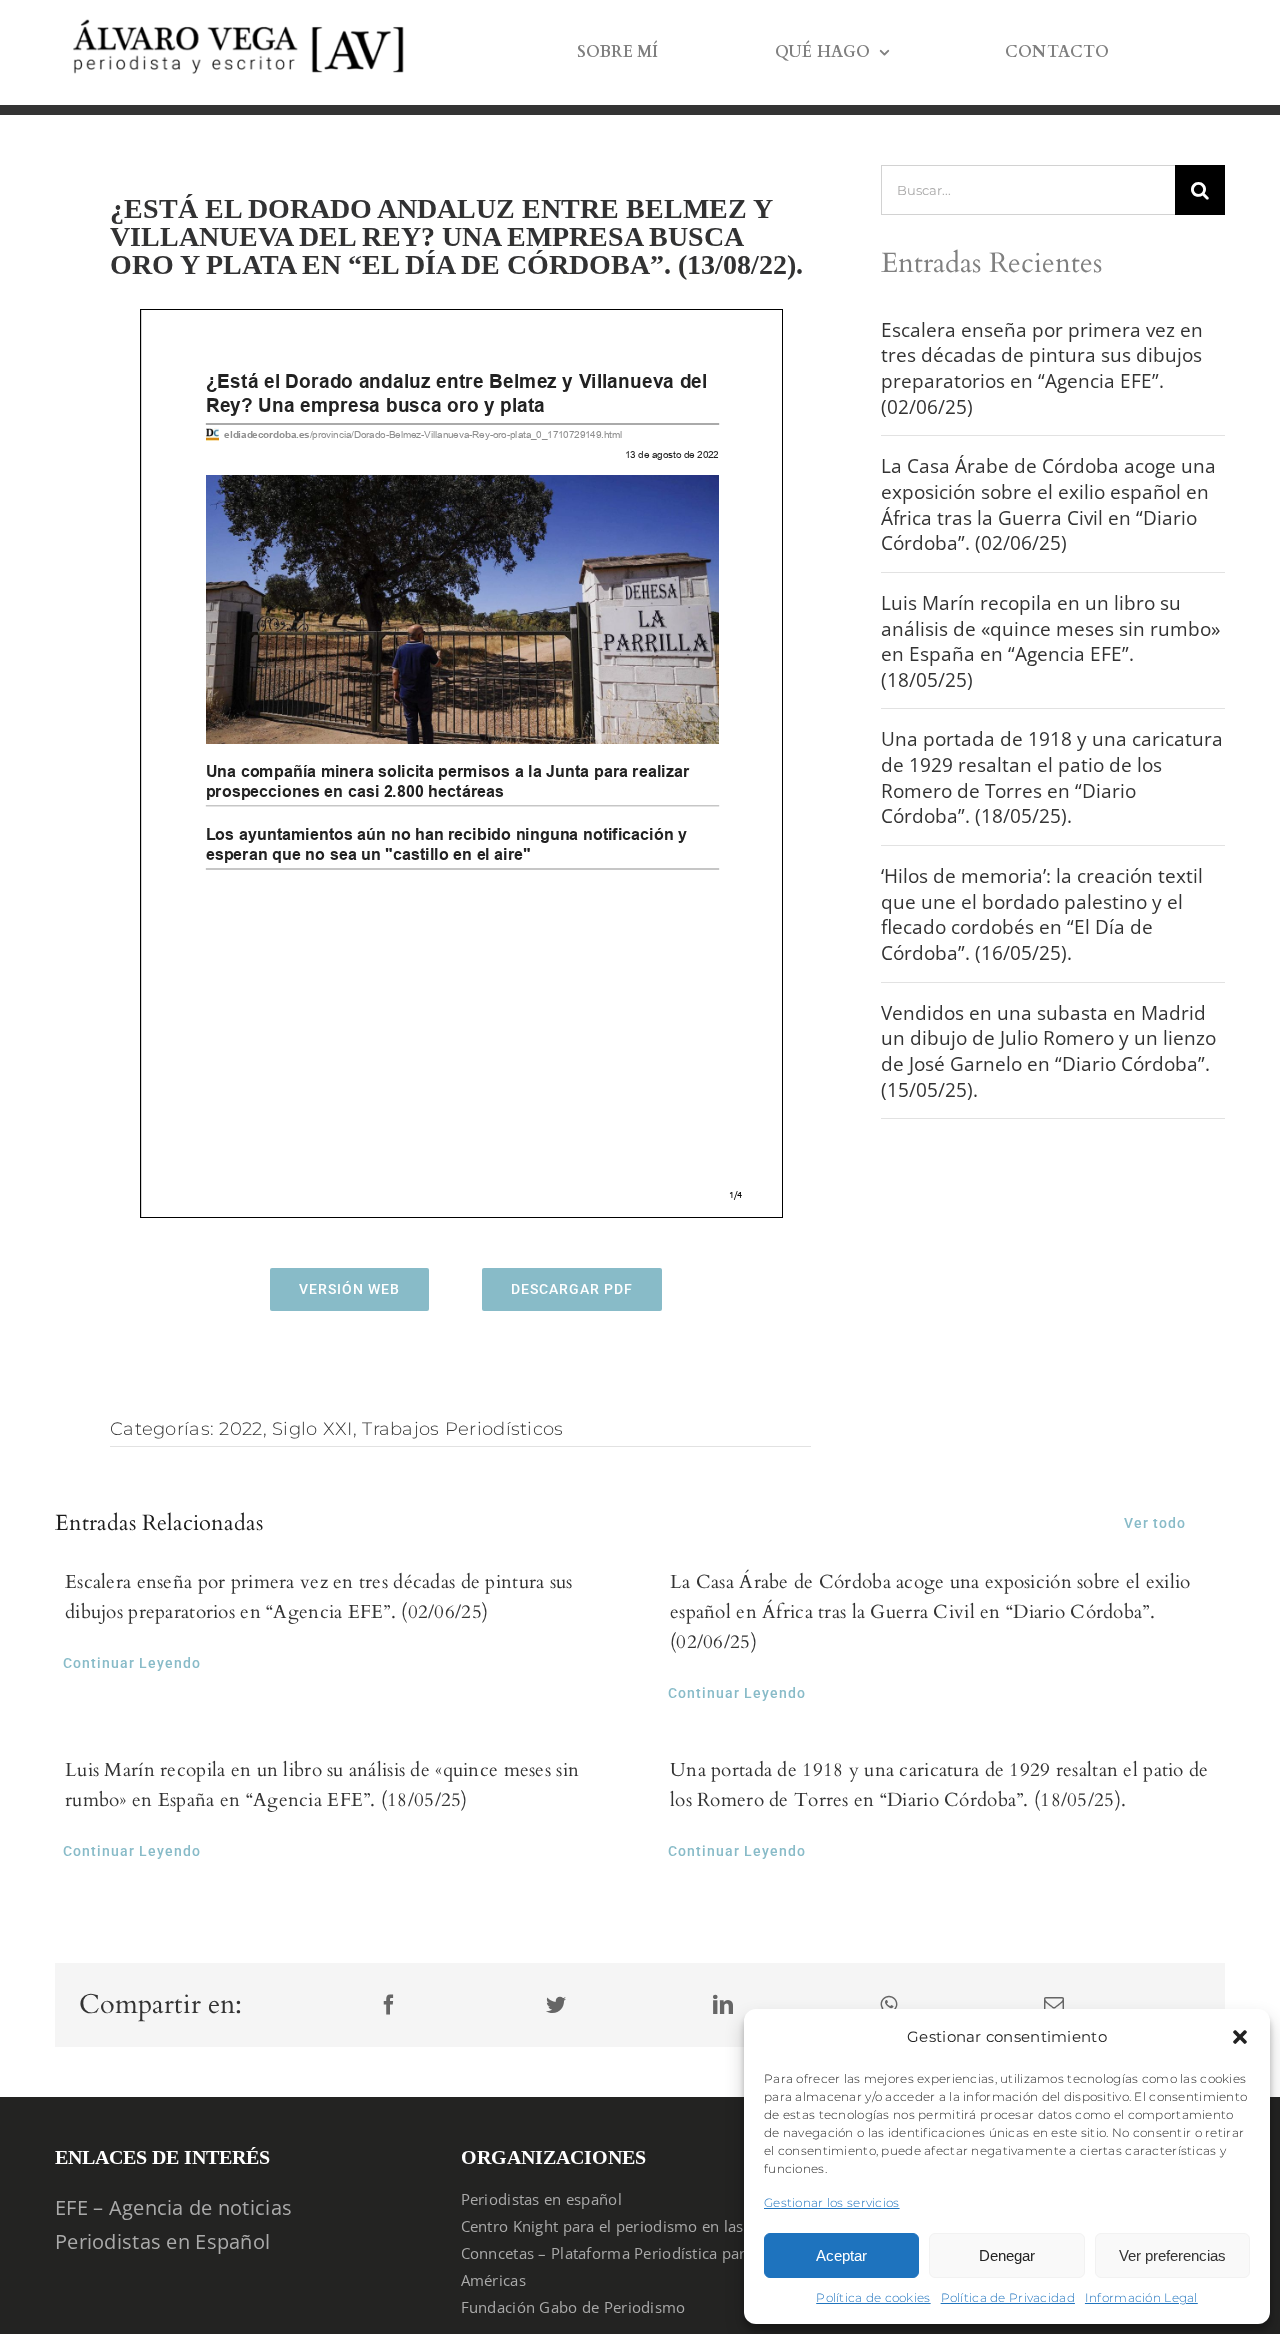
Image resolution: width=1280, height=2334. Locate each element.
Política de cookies (873, 2297)
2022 (240, 1429)
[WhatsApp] (888, 2005)
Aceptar (841, 2255)
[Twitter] (556, 2005)
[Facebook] (389, 2005)
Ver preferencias (1172, 2255)
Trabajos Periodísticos (462, 1429)
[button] (1240, 2037)
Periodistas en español (541, 2199)
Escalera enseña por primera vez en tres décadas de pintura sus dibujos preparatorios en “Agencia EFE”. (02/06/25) (1042, 368)
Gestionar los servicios (832, 2202)
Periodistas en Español (162, 2241)
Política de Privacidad (1008, 2297)
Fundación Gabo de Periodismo (573, 2307)
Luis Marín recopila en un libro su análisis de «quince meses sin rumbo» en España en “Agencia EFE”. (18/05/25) (1050, 641)
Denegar (1007, 2255)
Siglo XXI (312, 1429)
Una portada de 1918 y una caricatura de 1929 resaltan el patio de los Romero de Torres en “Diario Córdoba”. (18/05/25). (1052, 777)
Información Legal (1141, 2297)
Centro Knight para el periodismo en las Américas (637, 2226)
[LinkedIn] (723, 2005)
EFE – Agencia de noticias (173, 2207)
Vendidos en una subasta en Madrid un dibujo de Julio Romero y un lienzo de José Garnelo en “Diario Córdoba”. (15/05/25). (1048, 1051)
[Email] (1054, 2005)
